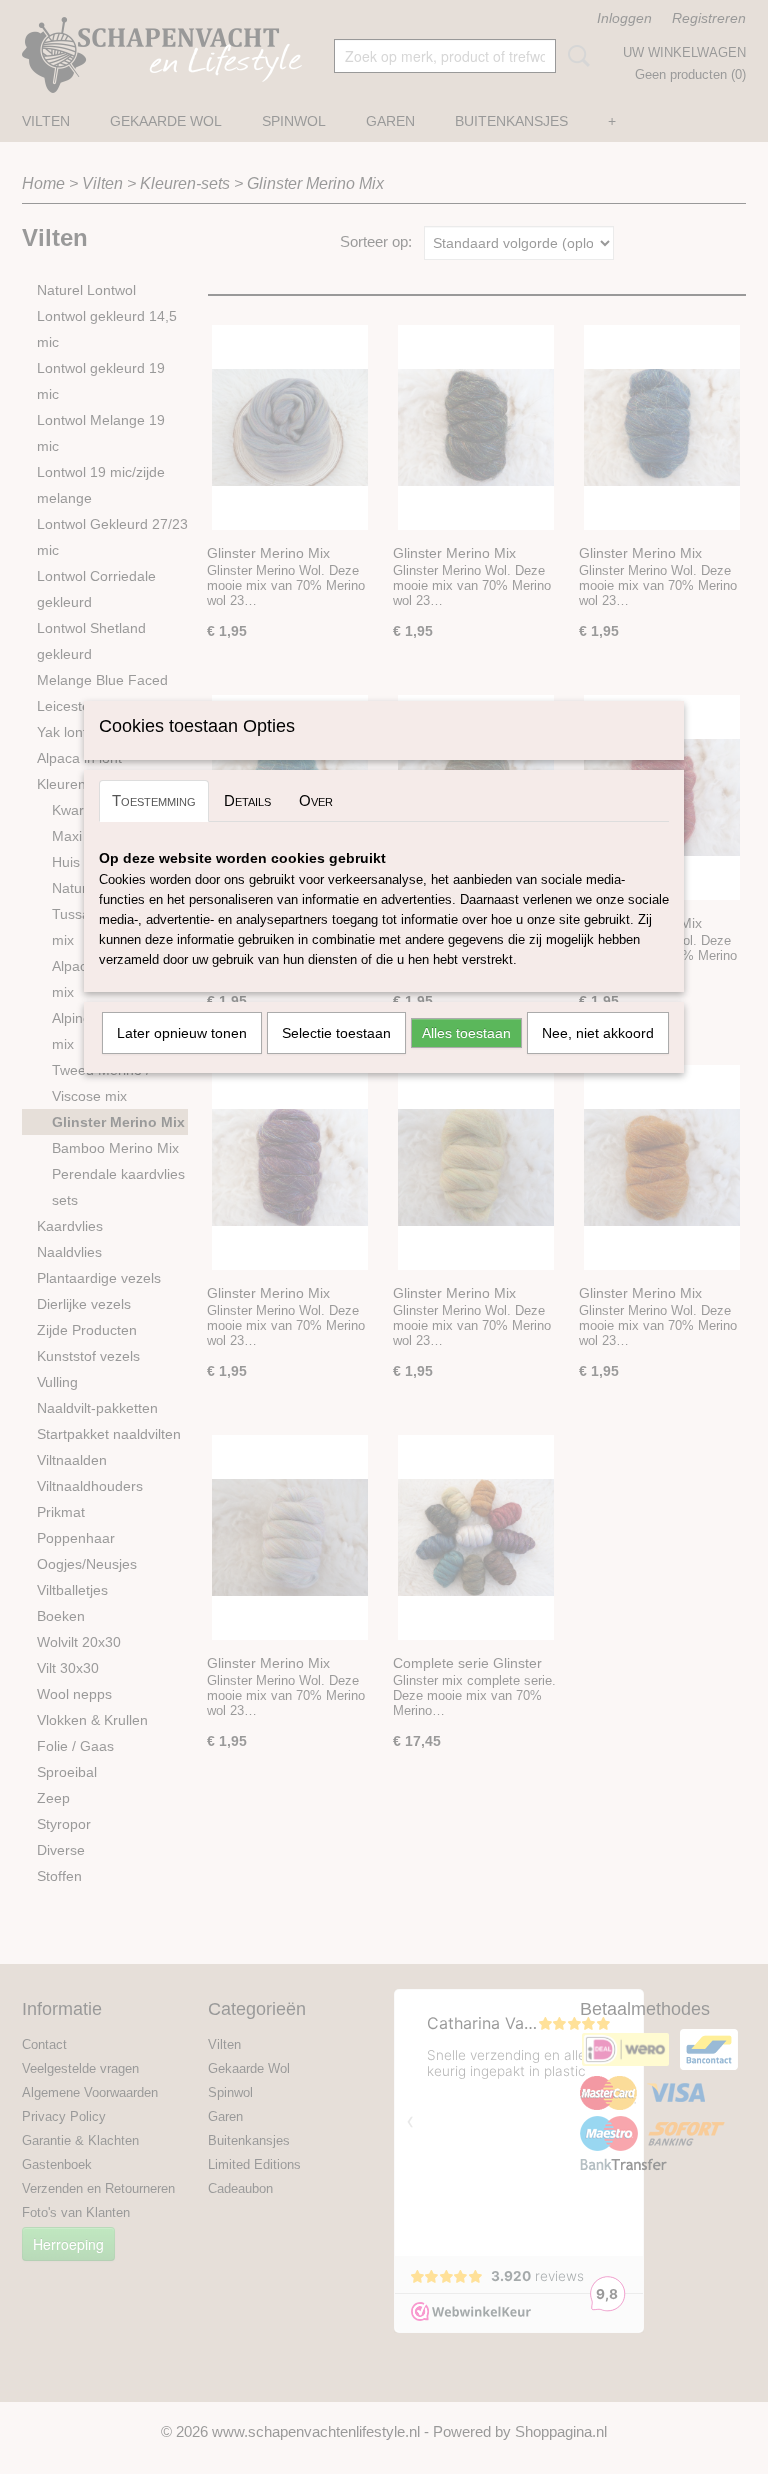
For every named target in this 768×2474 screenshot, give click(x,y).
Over (316, 800)
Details (247, 800)
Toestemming (154, 800)
